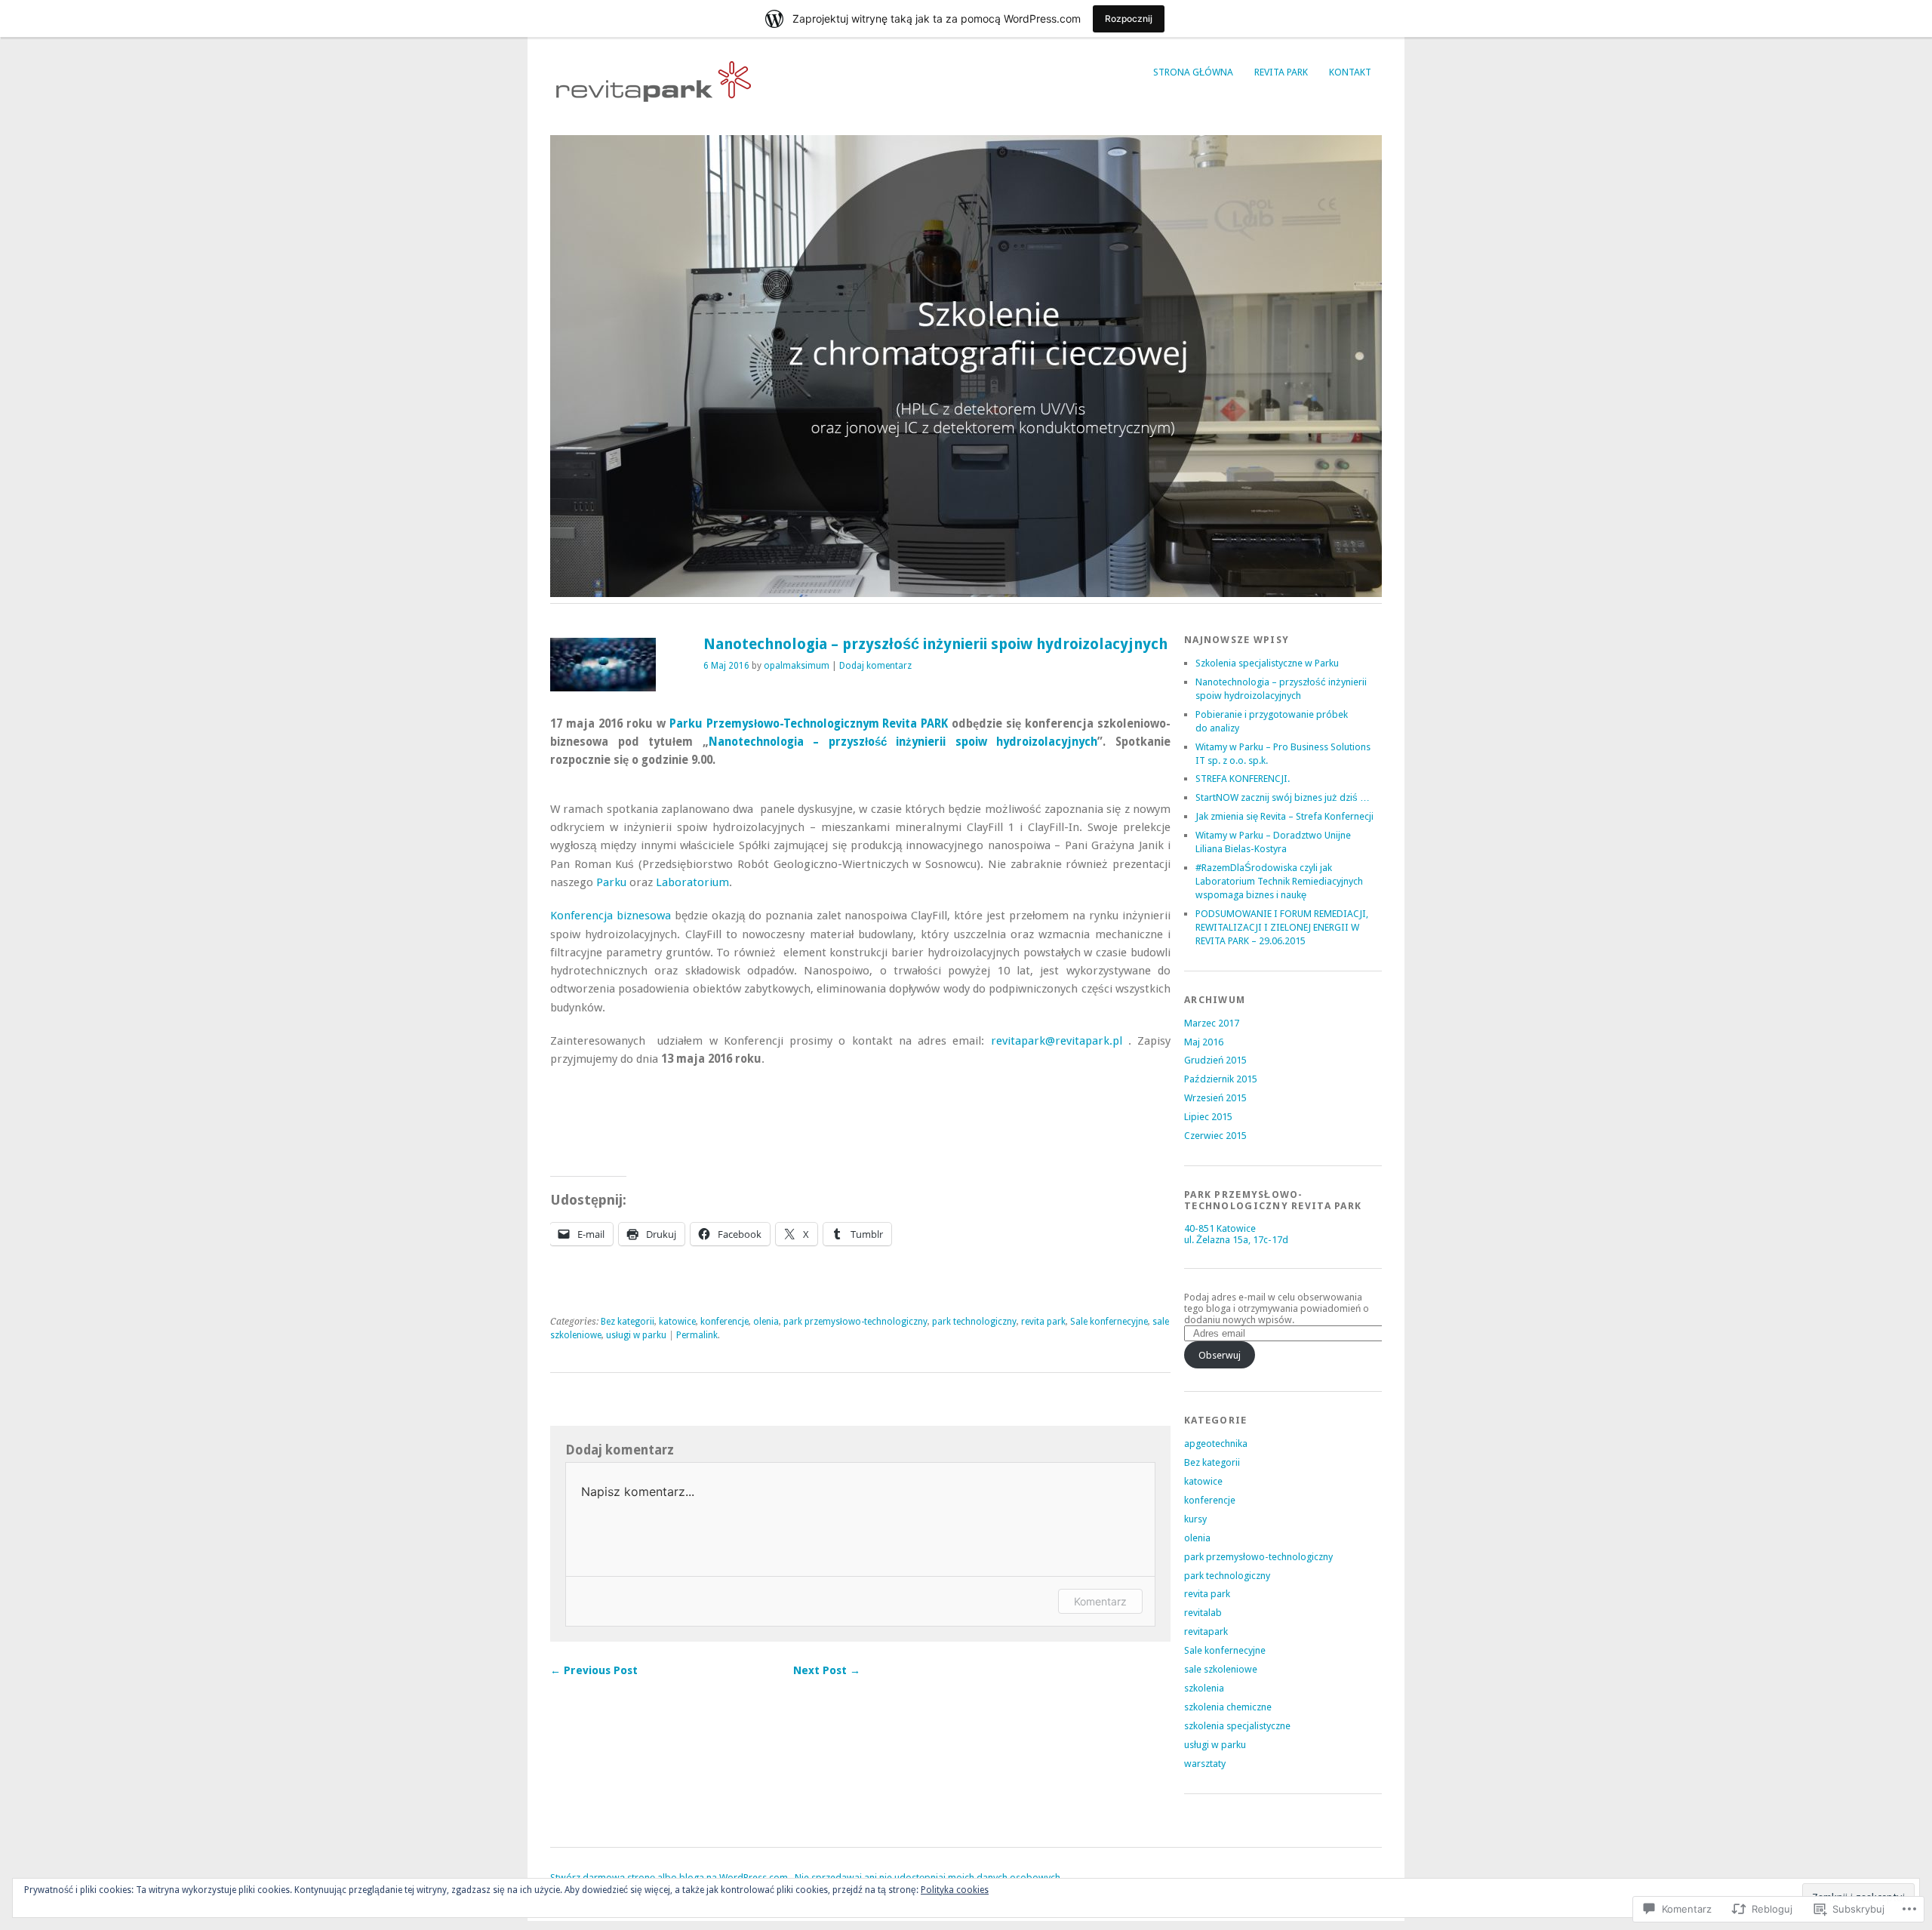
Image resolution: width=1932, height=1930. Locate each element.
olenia (766, 1322)
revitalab (1203, 1613)
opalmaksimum (797, 666)
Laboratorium (692, 882)
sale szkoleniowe (1221, 1669)
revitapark (1206, 1631)
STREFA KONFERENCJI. (1243, 779)
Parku (611, 882)
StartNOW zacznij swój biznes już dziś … (1283, 797)
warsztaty (1205, 1764)
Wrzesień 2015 (1215, 1098)
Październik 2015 (1221, 1079)
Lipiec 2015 (1208, 1117)
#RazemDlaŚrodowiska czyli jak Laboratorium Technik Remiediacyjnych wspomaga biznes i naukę (1279, 881)
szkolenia (1204, 1688)
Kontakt (1350, 72)
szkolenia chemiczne (1228, 1707)
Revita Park (1281, 72)
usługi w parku (636, 1335)
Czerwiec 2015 (1215, 1136)
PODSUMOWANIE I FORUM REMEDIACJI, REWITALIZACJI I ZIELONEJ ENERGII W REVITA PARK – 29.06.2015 (1282, 927)
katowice (677, 1322)
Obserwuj (1220, 1355)
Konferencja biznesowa (611, 916)
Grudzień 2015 (1215, 1060)
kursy (1195, 1519)
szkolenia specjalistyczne (1237, 1726)
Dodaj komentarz (875, 666)
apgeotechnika (1216, 1444)
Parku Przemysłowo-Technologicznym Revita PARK (809, 724)
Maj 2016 (1204, 1042)
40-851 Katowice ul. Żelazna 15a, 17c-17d (1236, 1234)
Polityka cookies (955, 1890)
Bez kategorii (628, 1322)
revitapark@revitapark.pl (1057, 1041)
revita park (1043, 1322)
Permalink (697, 1335)
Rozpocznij (1129, 18)
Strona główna (1193, 72)
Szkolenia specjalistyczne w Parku (1267, 663)
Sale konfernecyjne (1109, 1322)
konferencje (724, 1322)
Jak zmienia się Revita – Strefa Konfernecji (1284, 816)
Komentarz (1100, 1601)
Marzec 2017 (1212, 1023)
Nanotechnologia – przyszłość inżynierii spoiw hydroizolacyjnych (903, 742)
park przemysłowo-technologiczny (855, 1322)
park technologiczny (974, 1322)
